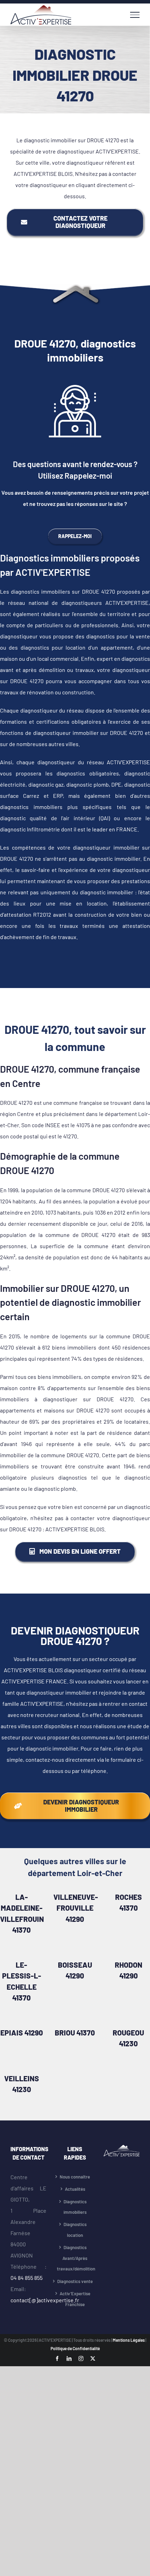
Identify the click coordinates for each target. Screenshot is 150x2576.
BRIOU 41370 (75, 2033)
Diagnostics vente (75, 2281)
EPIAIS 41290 (22, 2033)
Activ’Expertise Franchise (75, 2299)
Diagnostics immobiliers (75, 2207)
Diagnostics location (75, 2230)
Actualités (75, 2189)
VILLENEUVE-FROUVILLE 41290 (76, 1908)
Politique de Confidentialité (75, 2348)
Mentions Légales (129, 2340)
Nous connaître (75, 2177)
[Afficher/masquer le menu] (135, 15)
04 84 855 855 (27, 2278)
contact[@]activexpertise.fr (45, 2300)
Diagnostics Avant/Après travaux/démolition (75, 2258)
